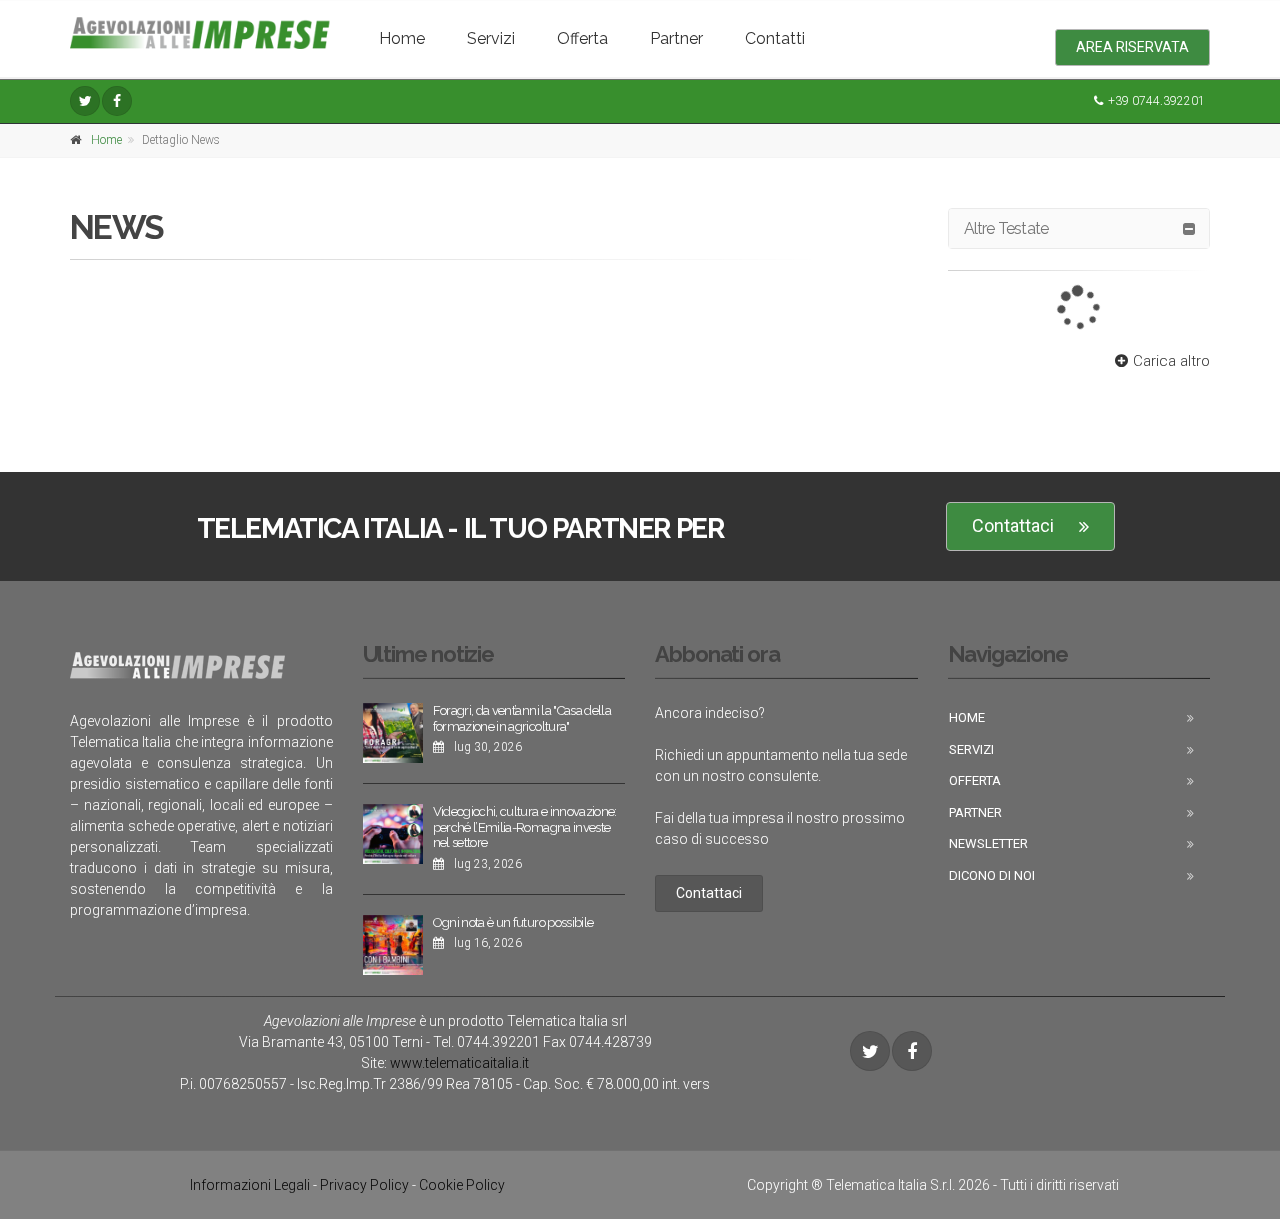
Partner (676, 38)
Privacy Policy (364, 1185)
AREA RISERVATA (1132, 47)
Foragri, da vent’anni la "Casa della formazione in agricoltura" (522, 718)
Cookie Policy (462, 1185)
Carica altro (1171, 361)
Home (402, 38)
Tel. (486, 1042)
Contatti (775, 38)
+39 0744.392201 (1156, 101)
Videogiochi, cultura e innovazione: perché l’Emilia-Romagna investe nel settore (525, 827)
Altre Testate (1006, 228)
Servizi (491, 38)
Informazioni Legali (250, 1185)
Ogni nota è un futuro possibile (513, 922)
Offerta (582, 38)
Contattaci (1013, 525)
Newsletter (988, 843)
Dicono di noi (992, 875)
